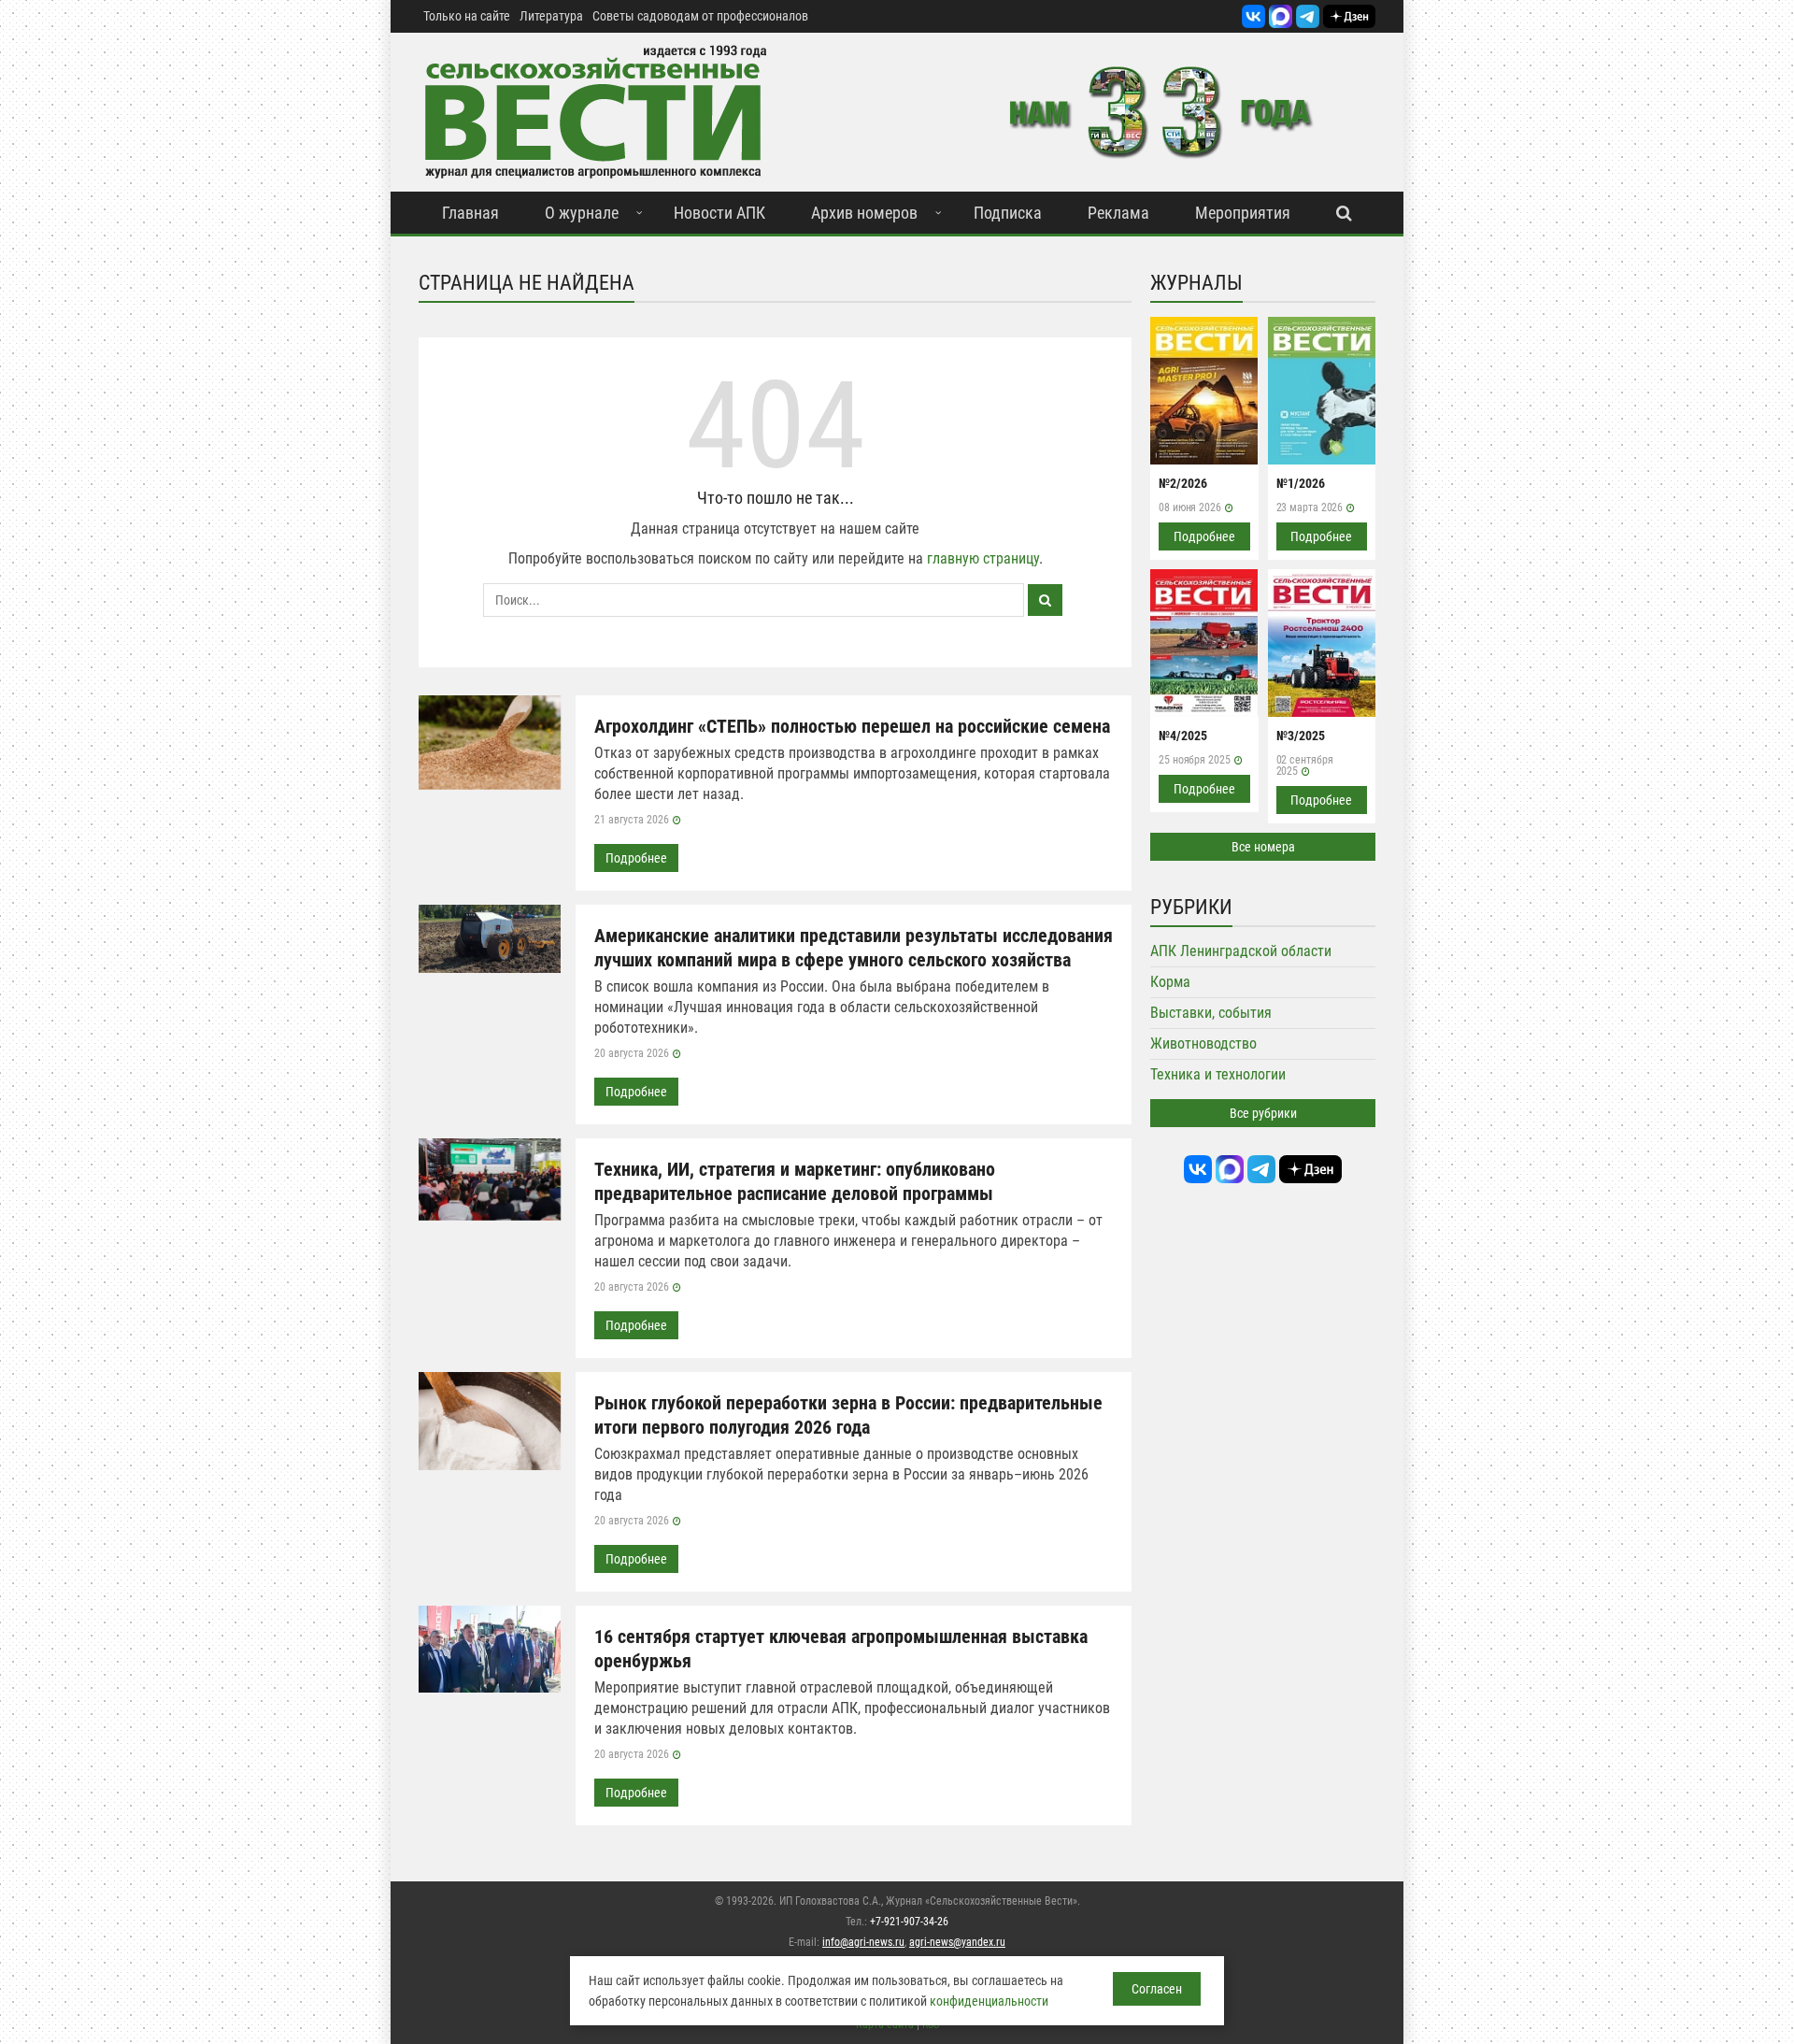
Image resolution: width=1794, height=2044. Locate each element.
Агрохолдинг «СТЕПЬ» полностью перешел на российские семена (852, 726)
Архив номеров (864, 213)
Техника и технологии (1218, 1074)
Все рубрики (1263, 1113)
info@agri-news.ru (863, 1942)
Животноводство (1203, 1043)
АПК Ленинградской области (1241, 951)
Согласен (1157, 1989)
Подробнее (636, 858)
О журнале (582, 213)
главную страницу (983, 558)
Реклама (1118, 213)
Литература (551, 16)
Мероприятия (1243, 213)
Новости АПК (719, 213)
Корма (1170, 982)
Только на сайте (467, 16)
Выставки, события (1211, 1013)
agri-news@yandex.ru (957, 1942)
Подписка (1008, 213)
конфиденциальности (989, 2001)
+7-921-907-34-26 (909, 1922)
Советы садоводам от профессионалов (700, 16)
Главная (470, 213)
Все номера (1263, 847)
